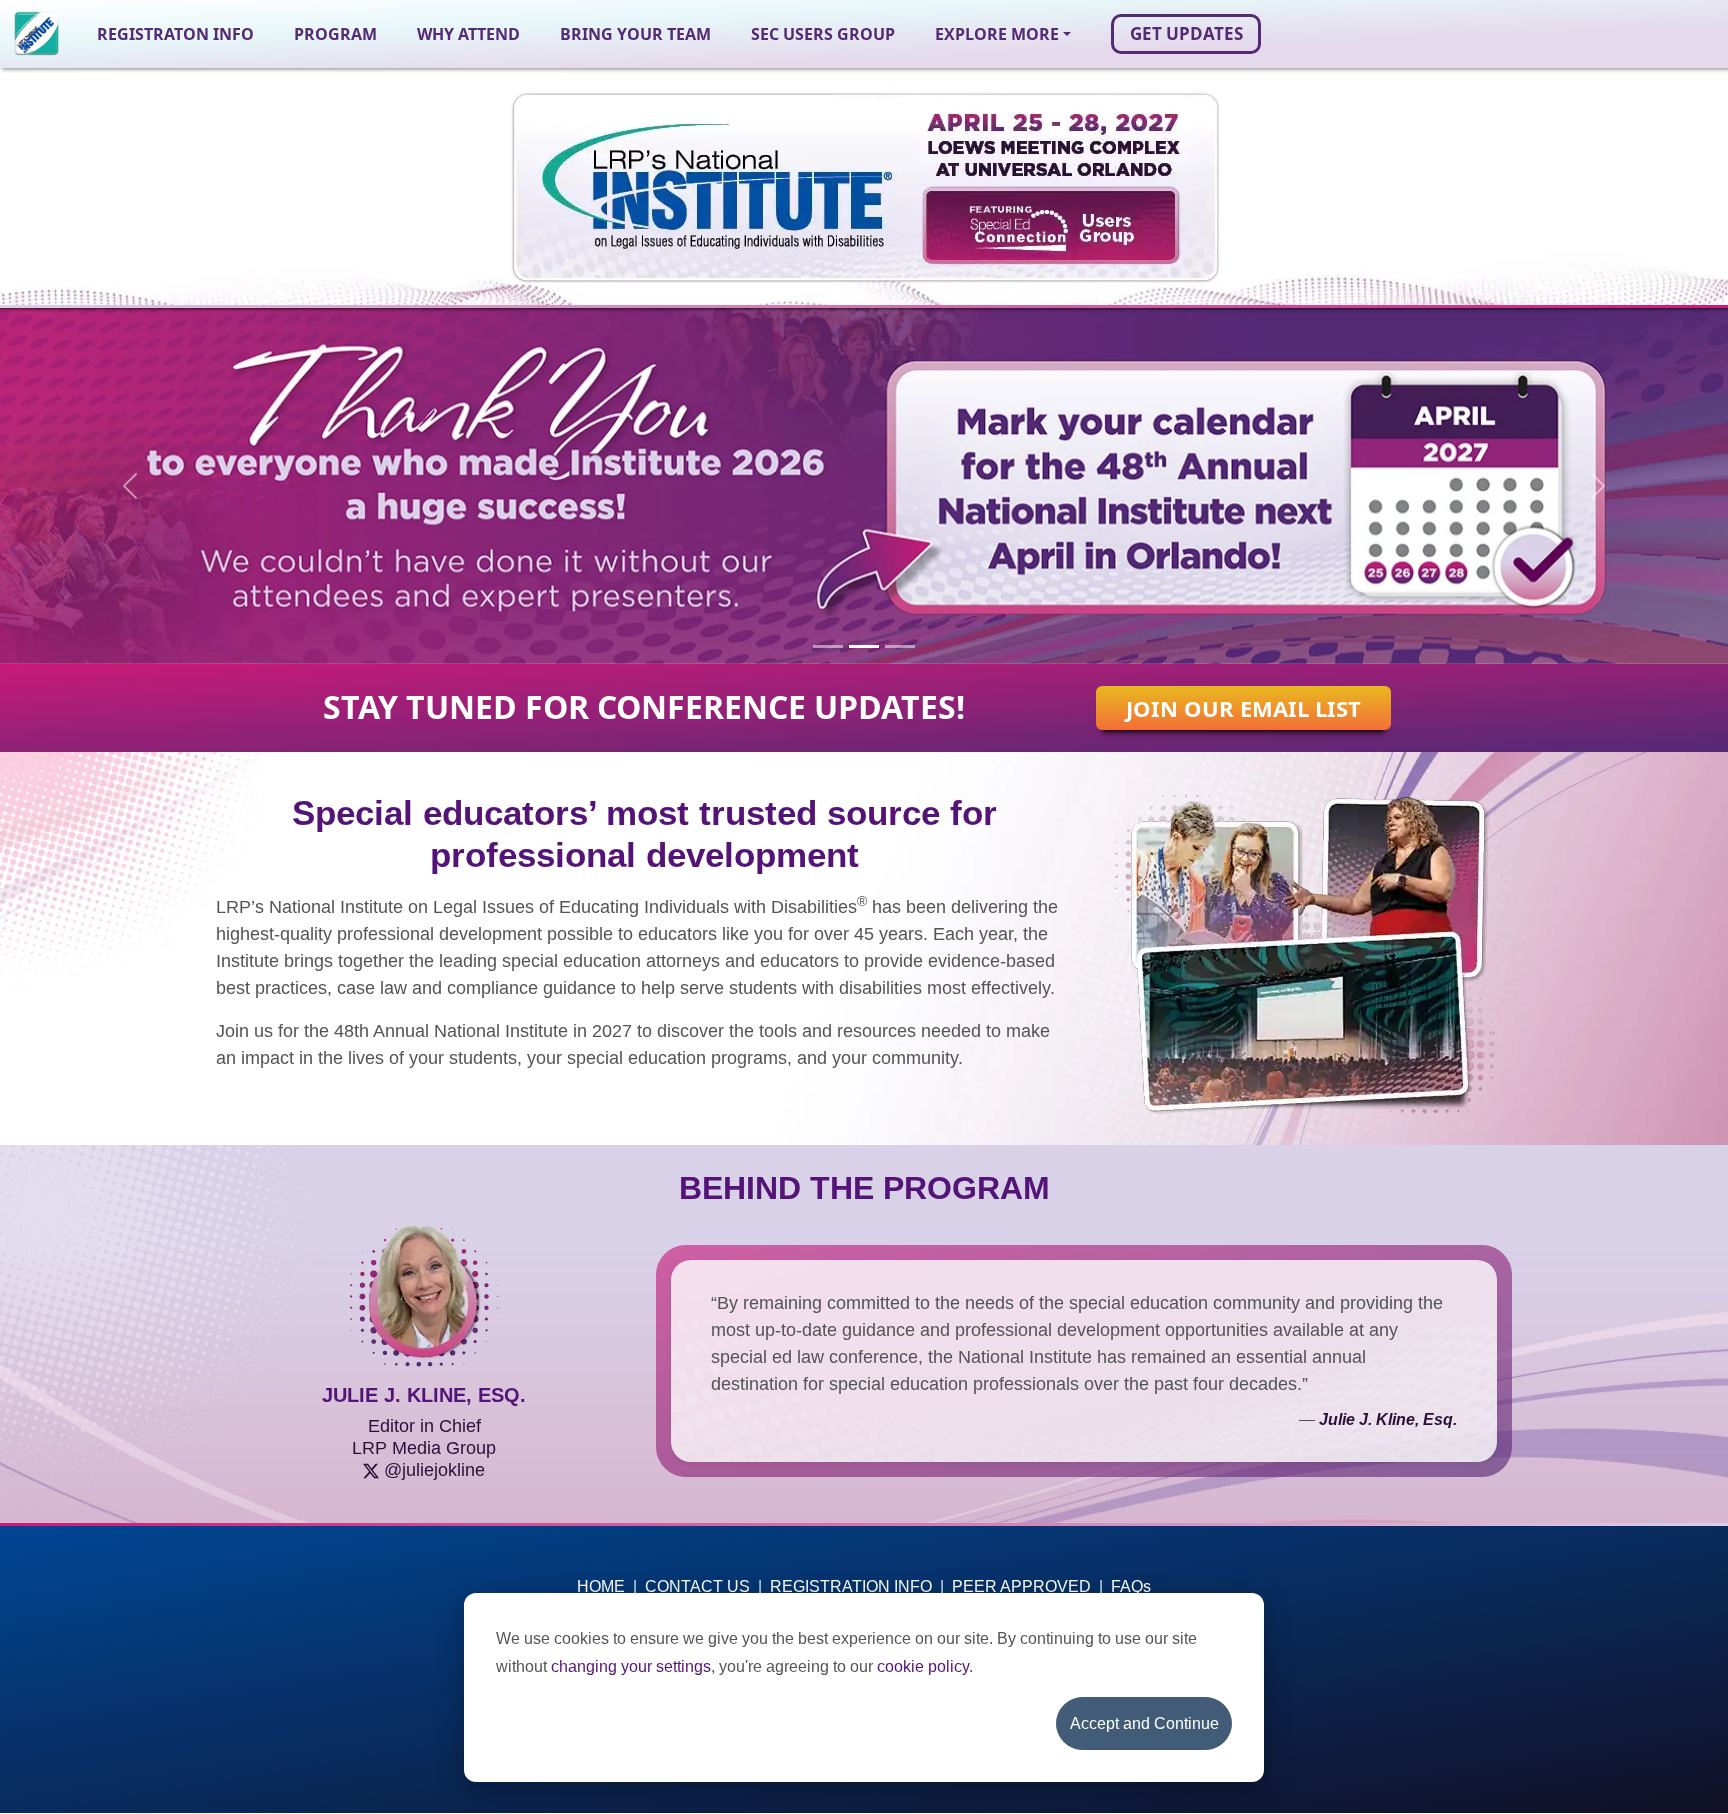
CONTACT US (697, 1586)
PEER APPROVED (1021, 1586)
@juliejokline (434, 1470)
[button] (1003, 34)
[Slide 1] (828, 646)
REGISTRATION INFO (851, 1586)
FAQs (1131, 1586)
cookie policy (923, 1666)
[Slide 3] (900, 646)
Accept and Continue (1144, 1723)
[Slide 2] (864, 646)
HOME (601, 1586)
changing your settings (631, 1666)
